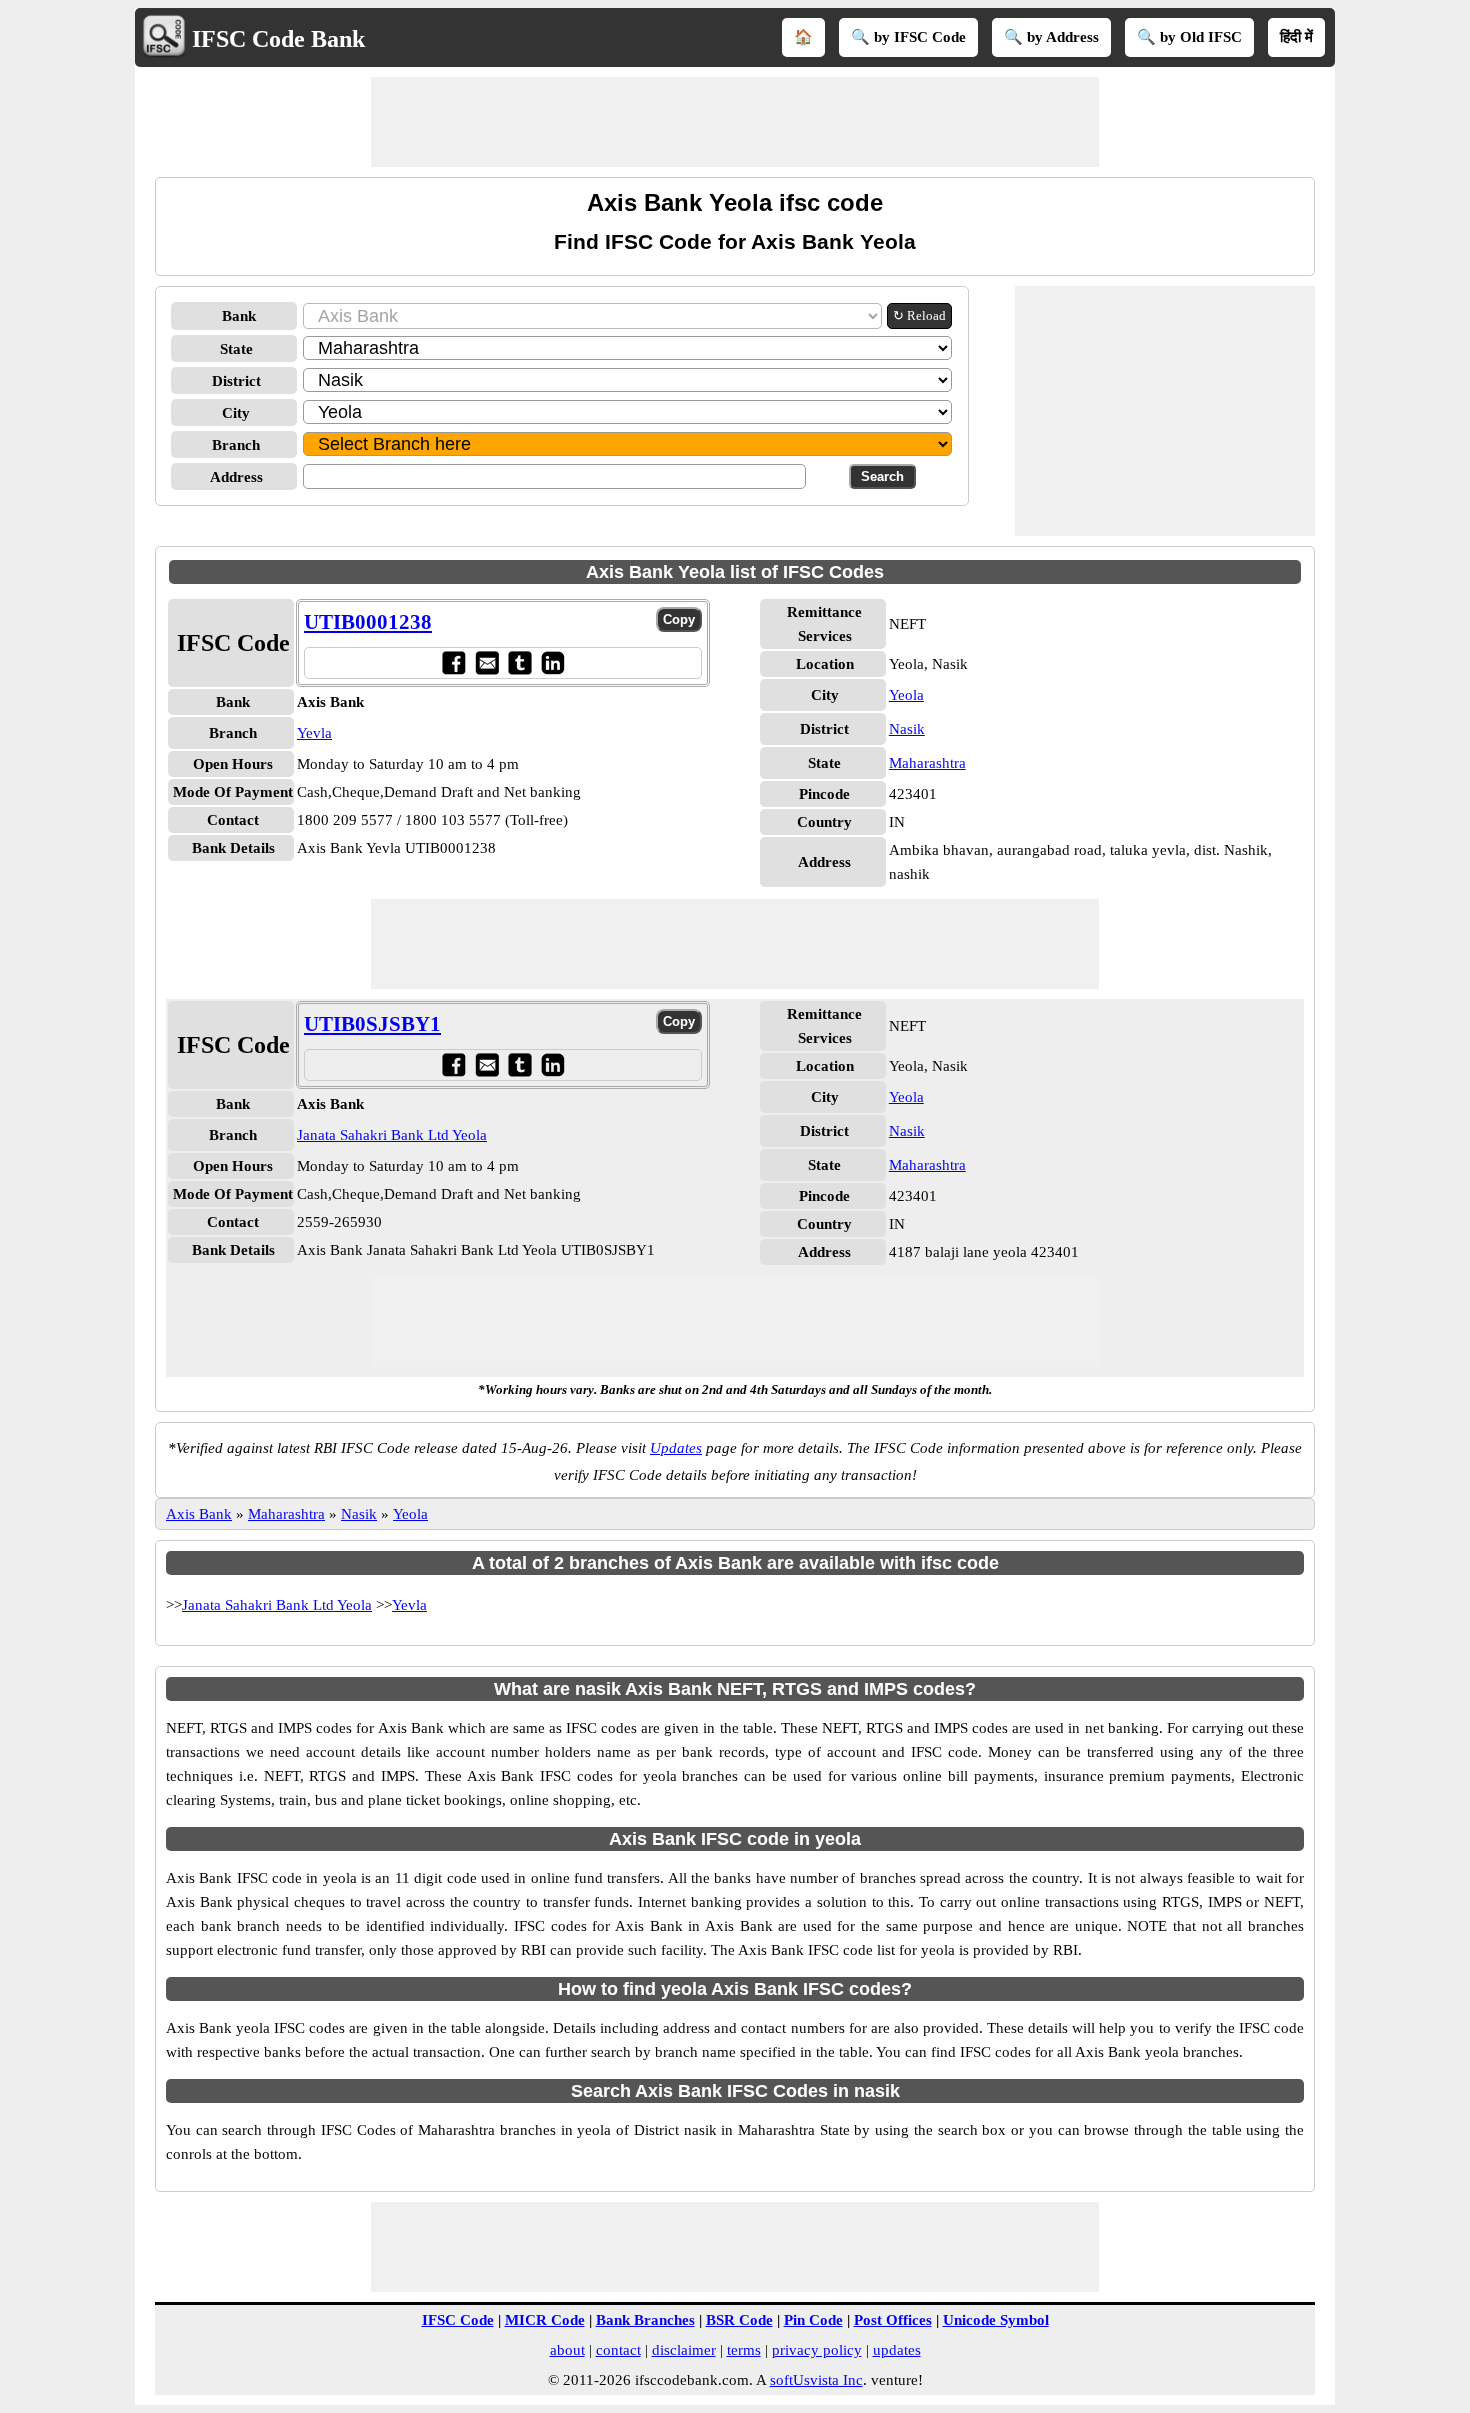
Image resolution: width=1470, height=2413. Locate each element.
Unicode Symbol (996, 2320)
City (236, 413)
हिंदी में (1296, 37)
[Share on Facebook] (453, 662)
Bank (239, 316)
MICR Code (545, 2320)
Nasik (907, 729)
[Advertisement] (735, 122)
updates (897, 2350)
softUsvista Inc (816, 2380)
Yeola (906, 695)
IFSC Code (458, 2320)
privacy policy (817, 2350)
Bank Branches (645, 2320)
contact (618, 2350)
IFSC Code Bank (278, 39)
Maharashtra (927, 763)
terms (744, 2350)
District (236, 381)
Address (236, 477)
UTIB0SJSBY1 (372, 1024)
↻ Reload (919, 315)
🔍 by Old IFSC (1189, 37)
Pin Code (813, 2320)
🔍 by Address (1051, 37)
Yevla (314, 733)
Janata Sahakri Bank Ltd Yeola (392, 1135)
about (567, 2350)
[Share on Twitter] (519, 662)
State (236, 349)
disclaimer (684, 2350)
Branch (236, 445)
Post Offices (893, 2320)
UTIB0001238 (368, 622)
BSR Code (739, 2320)
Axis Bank (199, 1514)
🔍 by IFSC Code (908, 37)
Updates (676, 1448)
